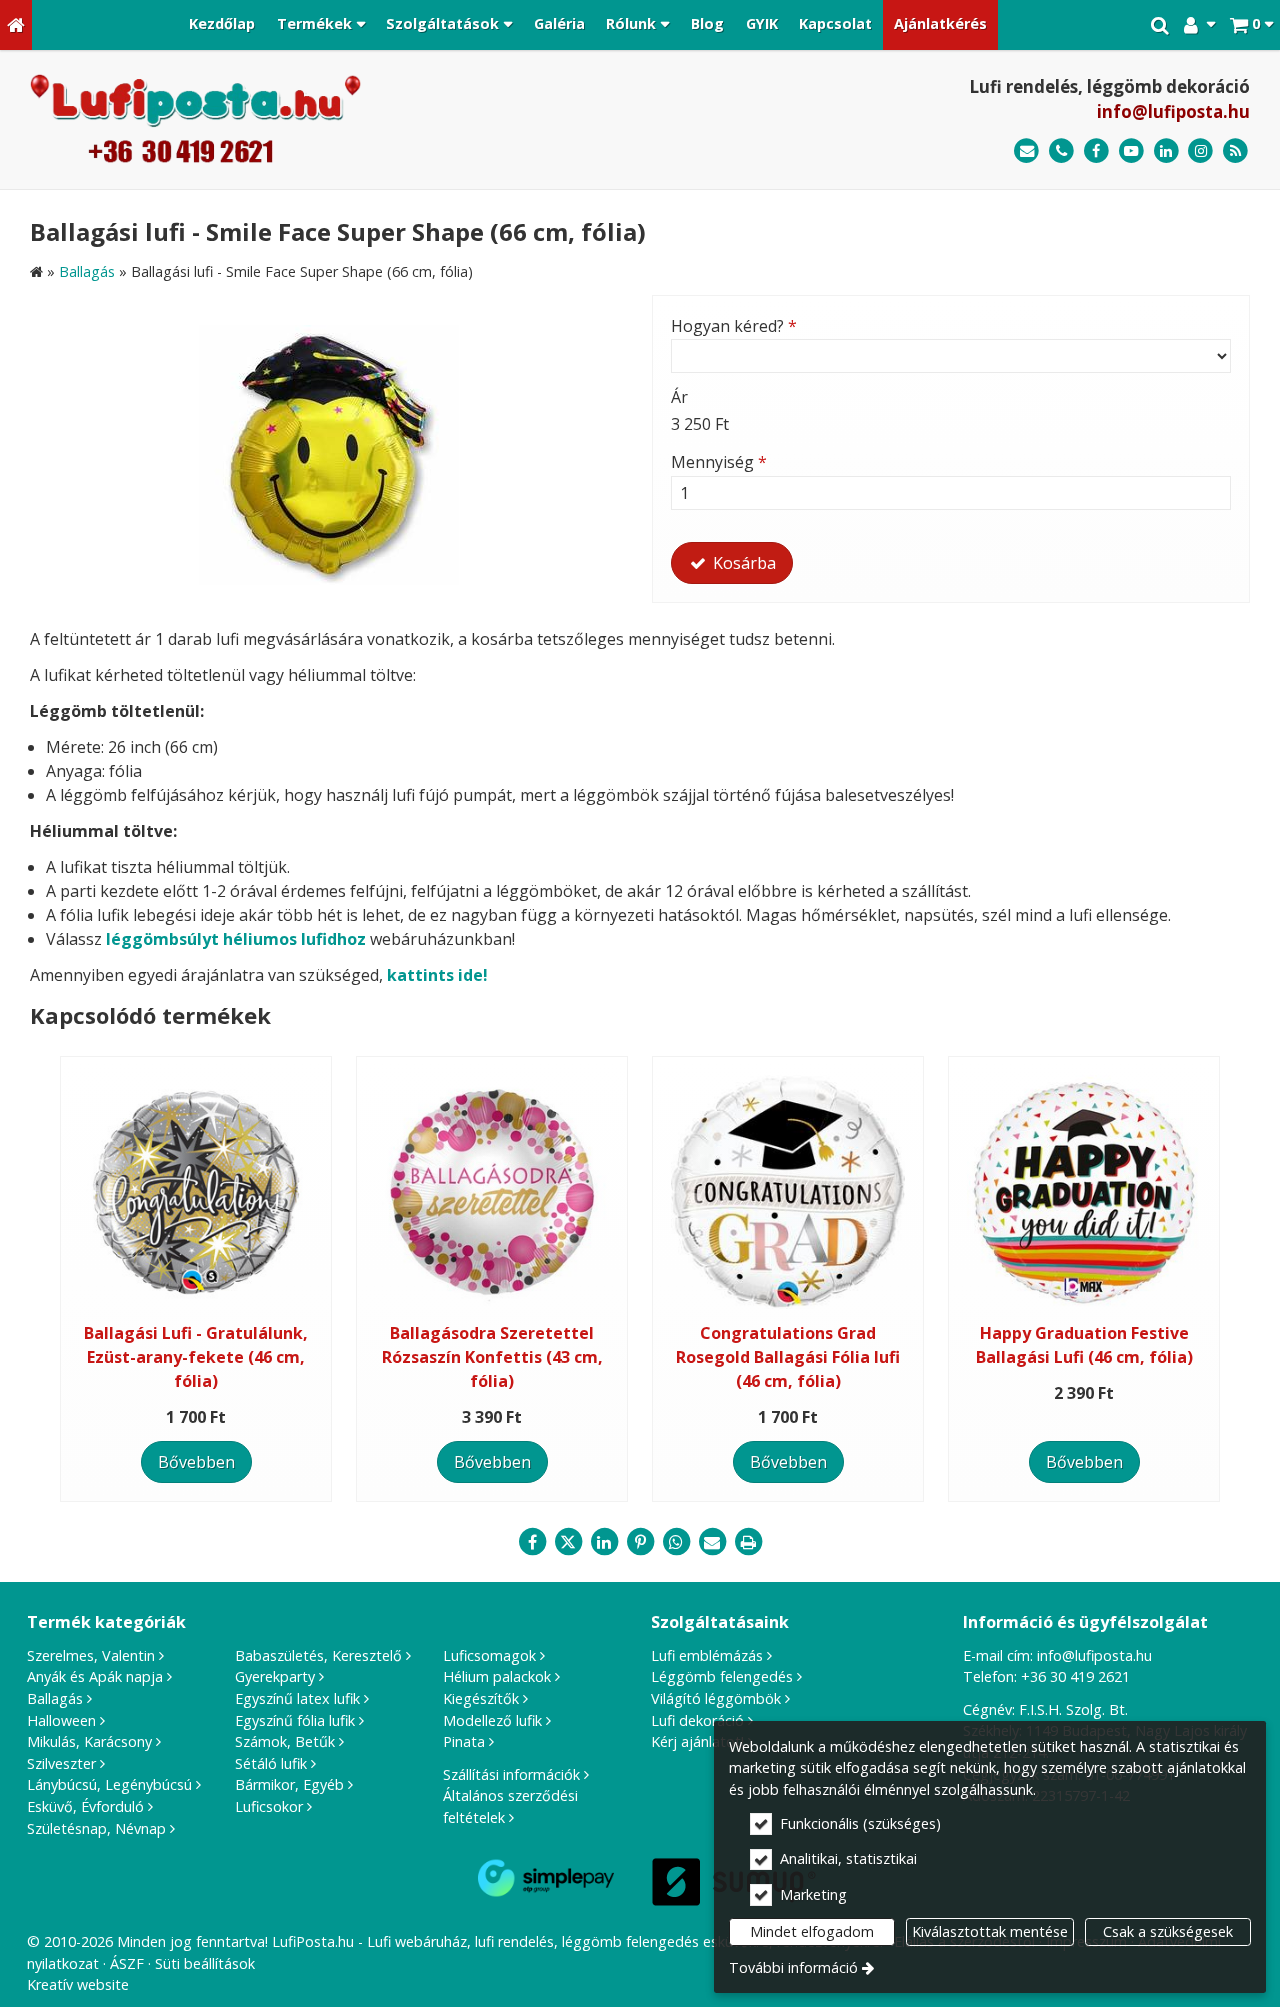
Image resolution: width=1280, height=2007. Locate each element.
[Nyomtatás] (748, 1542)
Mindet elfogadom (812, 1931)
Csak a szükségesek (1168, 1931)
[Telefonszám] (1061, 151)
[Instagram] (1200, 151)
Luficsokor (269, 1806)
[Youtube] (1131, 151)
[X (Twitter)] (568, 1542)
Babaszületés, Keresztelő (318, 1655)
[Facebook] (1096, 151)
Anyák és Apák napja (95, 1676)
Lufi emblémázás (707, 1655)
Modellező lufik (492, 1720)
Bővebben (196, 1462)
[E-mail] (1026, 151)
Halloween (61, 1720)
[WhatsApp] (676, 1542)
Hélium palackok (497, 1676)
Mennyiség (719, 462)
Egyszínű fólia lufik (295, 1720)
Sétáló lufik (271, 1763)
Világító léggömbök (716, 1698)
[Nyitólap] (16, 25)
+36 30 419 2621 (1075, 1676)
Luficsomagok (489, 1655)
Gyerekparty (275, 1676)
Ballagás (55, 1698)
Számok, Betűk (285, 1741)
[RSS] (1235, 151)
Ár (679, 397)
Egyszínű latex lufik (297, 1698)
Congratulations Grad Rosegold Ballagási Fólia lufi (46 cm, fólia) (788, 1357)
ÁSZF (127, 1963)
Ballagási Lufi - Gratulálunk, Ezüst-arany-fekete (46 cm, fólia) (196, 1357)
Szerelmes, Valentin (91, 1655)
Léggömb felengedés (722, 1676)
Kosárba (742, 563)
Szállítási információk (511, 1774)
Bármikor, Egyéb (289, 1784)
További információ (793, 1967)
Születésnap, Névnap (96, 1828)
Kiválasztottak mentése (990, 1931)
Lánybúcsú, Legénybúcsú (109, 1784)
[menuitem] (16, 25)
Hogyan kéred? (734, 326)
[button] (1251, 25)
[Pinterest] (640, 1542)
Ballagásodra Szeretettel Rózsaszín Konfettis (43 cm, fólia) (492, 1357)
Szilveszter (61, 1763)
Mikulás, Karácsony (89, 1741)
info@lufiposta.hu (1173, 111)
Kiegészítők (481, 1698)
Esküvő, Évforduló (85, 1806)
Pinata (464, 1741)
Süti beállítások (205, 1963)
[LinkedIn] (1166, 151)
